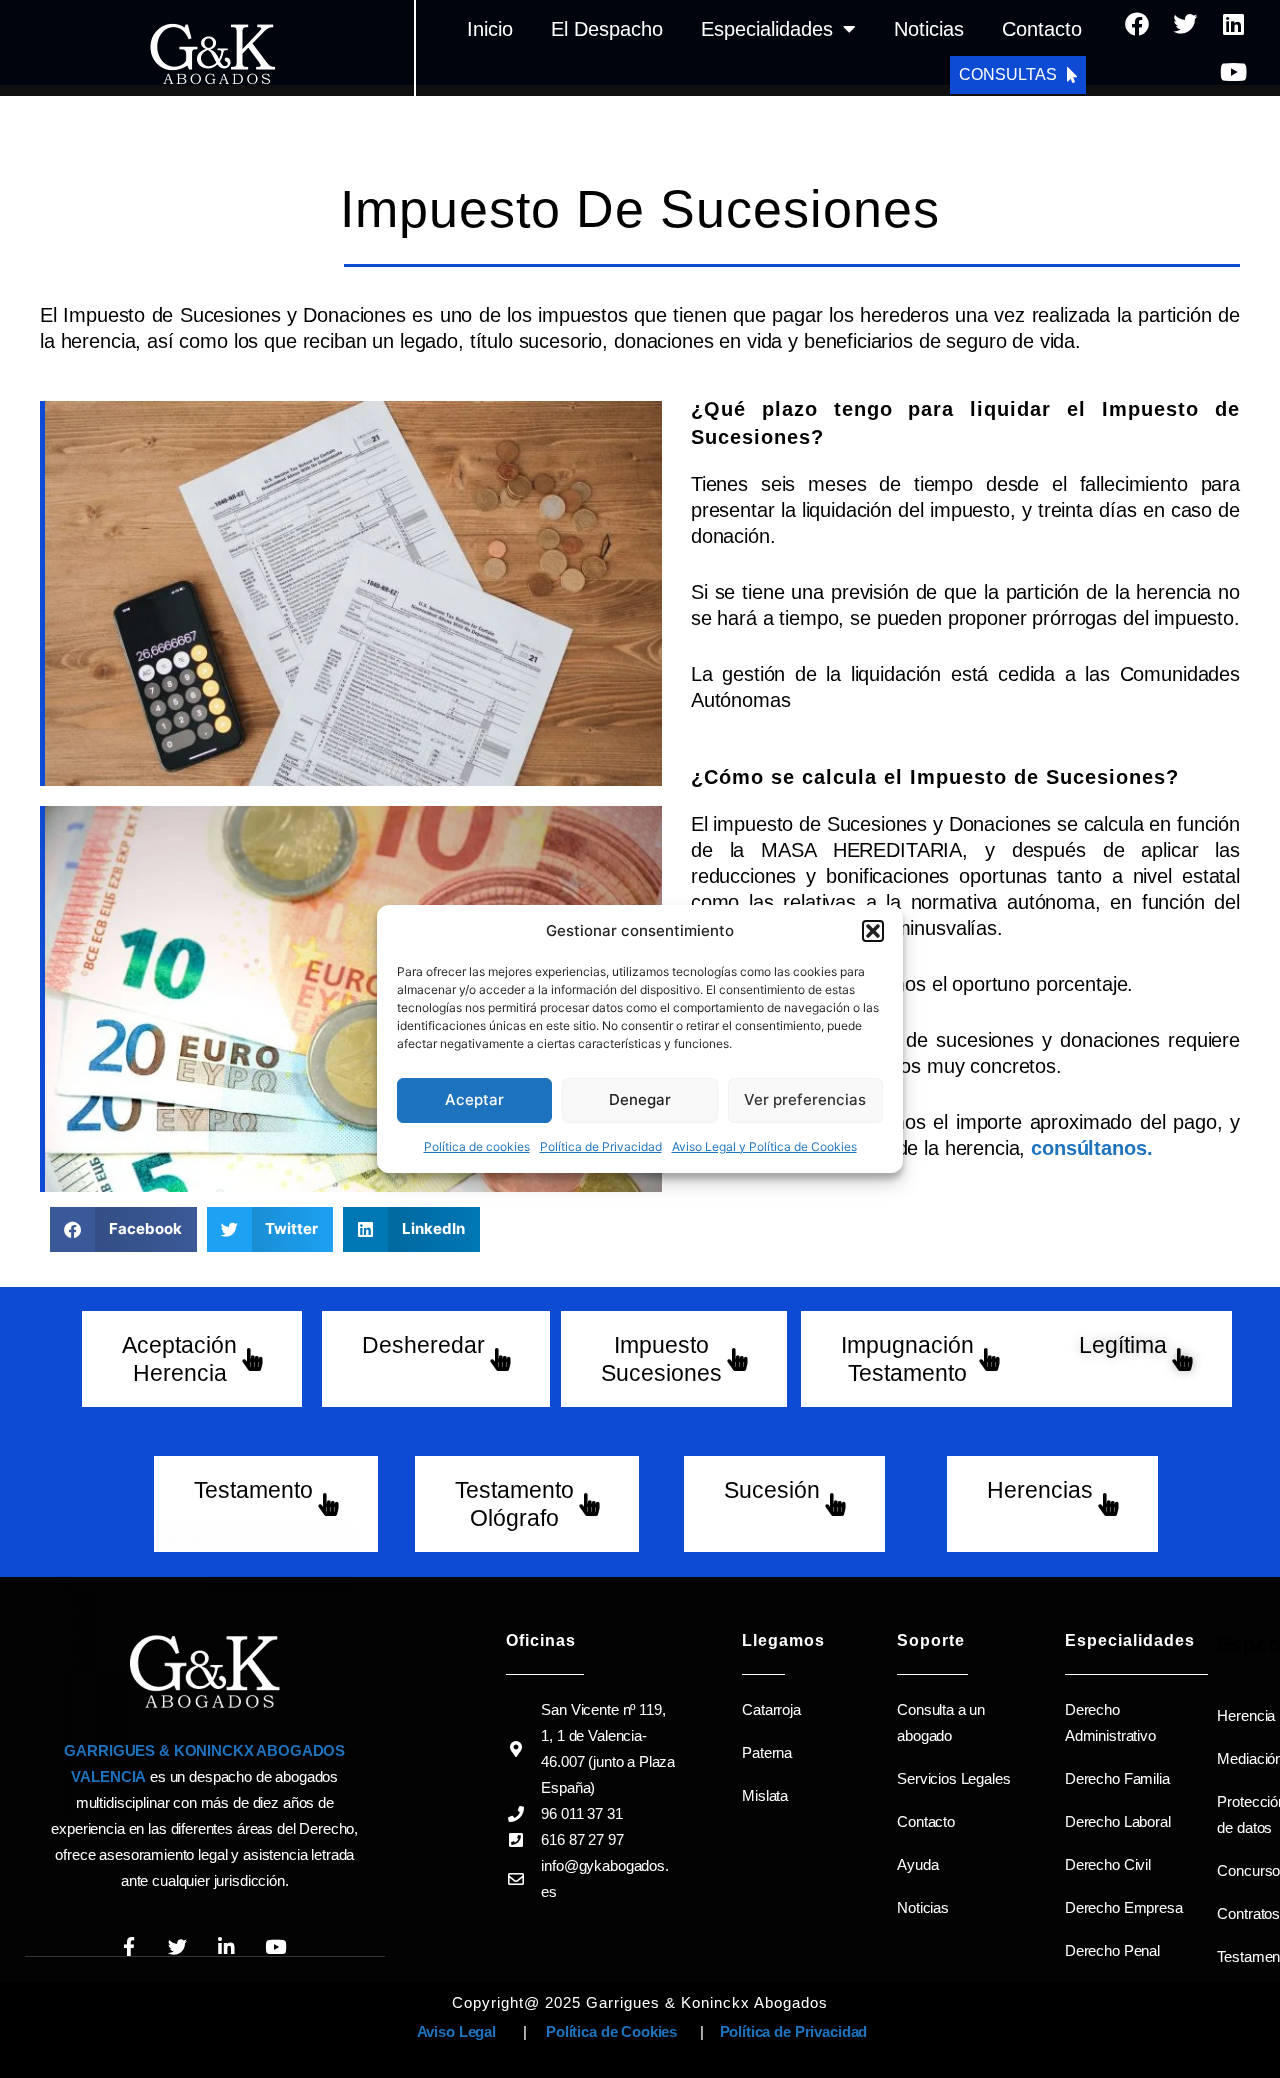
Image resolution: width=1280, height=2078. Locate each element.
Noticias (929, 29)
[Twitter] (1185, 24)
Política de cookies (477, 1146)
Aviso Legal (454, 2031)
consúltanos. (1091, 1148)
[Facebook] (1137, 24)
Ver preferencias (805, 1099)
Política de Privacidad (601, 1146)
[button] (873, 931)
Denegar (640, 1099)
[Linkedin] (1233, 24)
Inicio (490, 29)
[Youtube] (1233, 72)
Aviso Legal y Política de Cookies (764, 1146)
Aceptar (474, 1099)
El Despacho (607, 29)
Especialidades (767, 29)
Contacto (1042, 29)
